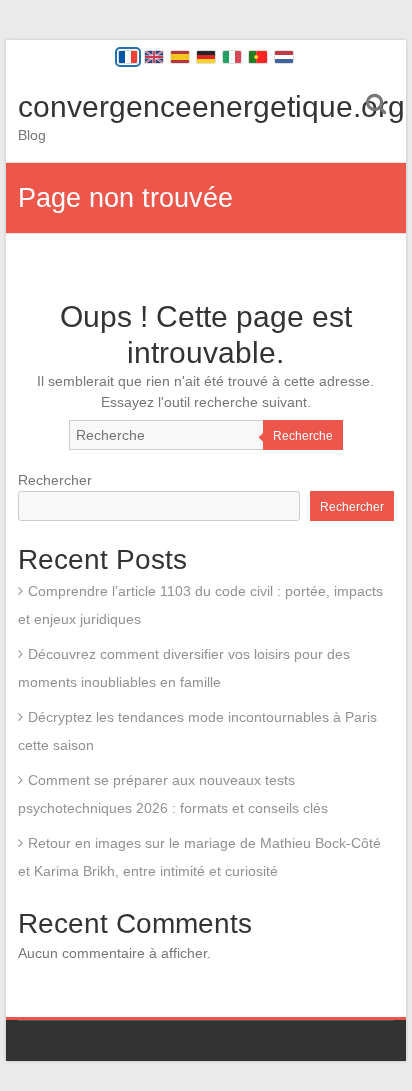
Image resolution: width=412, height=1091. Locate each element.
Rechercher (55, 480)
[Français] (128, 57)
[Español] (180, 57)
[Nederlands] (284, 57)
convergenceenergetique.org (211, 106)
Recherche (303, 436)
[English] (154, 57)
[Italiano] (232, 57)
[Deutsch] (206, 57)
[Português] (258, 57)
